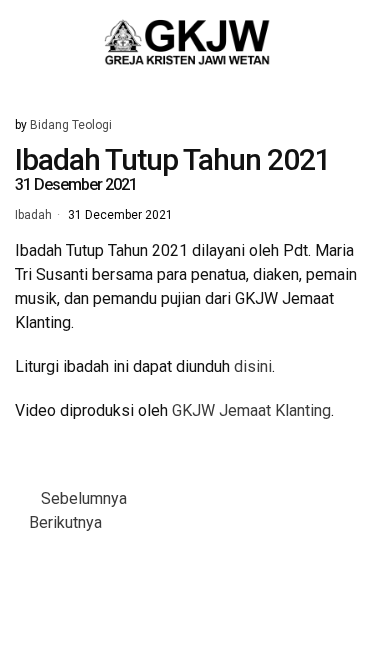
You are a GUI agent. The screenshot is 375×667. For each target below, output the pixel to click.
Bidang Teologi (71, 125)
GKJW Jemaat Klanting (251, 410)
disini (253, 366)
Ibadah (33, 216)
